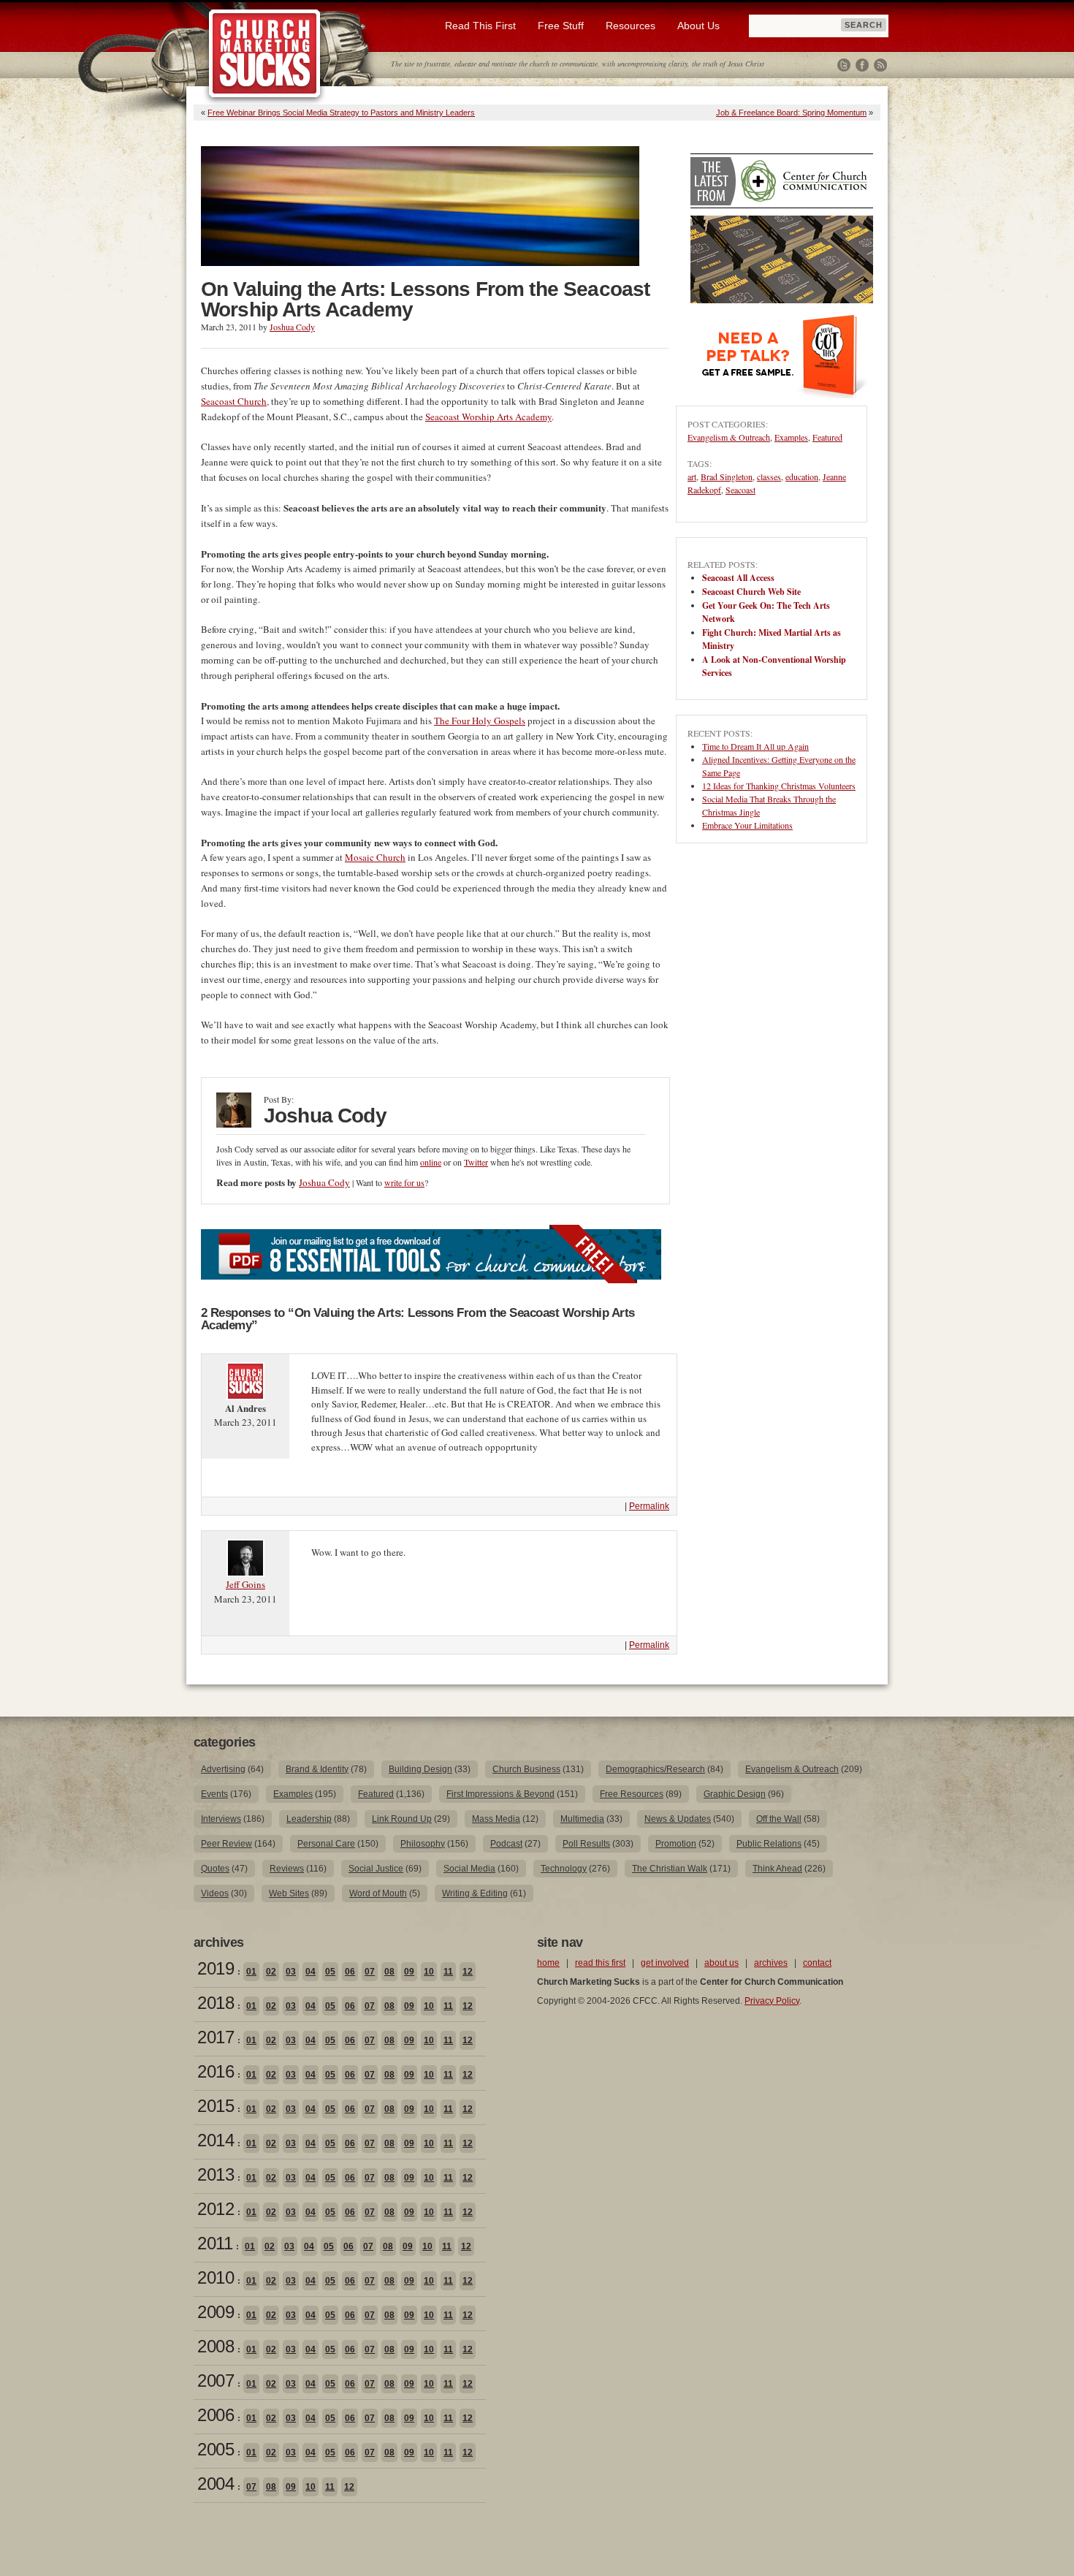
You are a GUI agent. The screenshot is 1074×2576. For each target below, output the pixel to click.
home (548, 1963)
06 (350, 1972)
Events (214, 1794)
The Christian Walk (670, 1869)
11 (448, 1972)
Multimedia (582, 1819)
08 (389, 1972)
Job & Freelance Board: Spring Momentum (791, 113)
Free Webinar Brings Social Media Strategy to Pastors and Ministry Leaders (341, 113)
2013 (216, 2174)
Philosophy (423, 1844)
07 (370, 1972)
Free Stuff (561, 26)
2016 (216, 2071)
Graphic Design (735, 1794)
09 (409, 1972)
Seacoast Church (234, 401)
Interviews (221, 1819)
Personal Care (326, 1844)
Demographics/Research (655, 1769)
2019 (216, 1968)
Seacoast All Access (738, 578)
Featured (827, 437)
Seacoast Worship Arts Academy (488, 417)
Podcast (506, 1844)
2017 (216, 2037)
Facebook (862, 65)
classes (769, 476)
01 (251, 1972)
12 (468, 1972)
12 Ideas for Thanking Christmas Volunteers (779, 786)
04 (311, 1972)
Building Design (420, 1769)
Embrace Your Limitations (747, 825)
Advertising (223, 1769)
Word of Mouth (378, 1893)
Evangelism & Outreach (729, 437)
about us (721, 1963)
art (692, 476)
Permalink (649, 1506)
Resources (631, 26)
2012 (216, 2209)
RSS (880, 65)
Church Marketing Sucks (265, 54)
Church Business (526, 1769)
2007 (216, 2381)
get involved (665, 1963)
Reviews (287, 1869)
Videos (215, 1893)
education (802, 476)
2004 (216, 2484)
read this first (600, 1963)
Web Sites (289, 1893)
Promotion (676, 1844)
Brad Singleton (727, 476)
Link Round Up (402, 1819)
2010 (216, 2277)
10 (429, 1972)
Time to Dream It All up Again (755, 746)
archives (771, 1963)
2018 (216, 2003)
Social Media (469, 1869)
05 (330, 1972)
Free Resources (632, 1794)
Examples (791, 437)
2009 (216, 2312)
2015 (216, 2106)
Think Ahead (777, 1869)
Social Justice (376, 1869)
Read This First (480, 26)
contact (817, 1963)
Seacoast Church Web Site (751, 592)
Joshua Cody (292, 327)
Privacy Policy (772, 2001)
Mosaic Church (375, 857)
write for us (404, 1182)
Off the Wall (779, 1819)
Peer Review (226, 1844)
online (431, 1162)
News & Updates (678, 1819)
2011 (215, 2243)
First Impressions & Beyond (500, 1794)
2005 (216, 2449)
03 (291, 1972)
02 (271, 1972)
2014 (216, 2140)
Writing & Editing (475, 1893)
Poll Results (586, 1844)
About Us (698, 26)
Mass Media (496, 1819)
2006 (216, 2415)
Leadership (309, 1819)
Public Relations (769, 1844)
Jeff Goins (245, 1584)
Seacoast (740, 490)
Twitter (844, 65)
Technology (564, 1869)
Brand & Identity (317, 1769)
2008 (216, 2346)
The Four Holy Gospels (480, 721)
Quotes (215, 1869)
